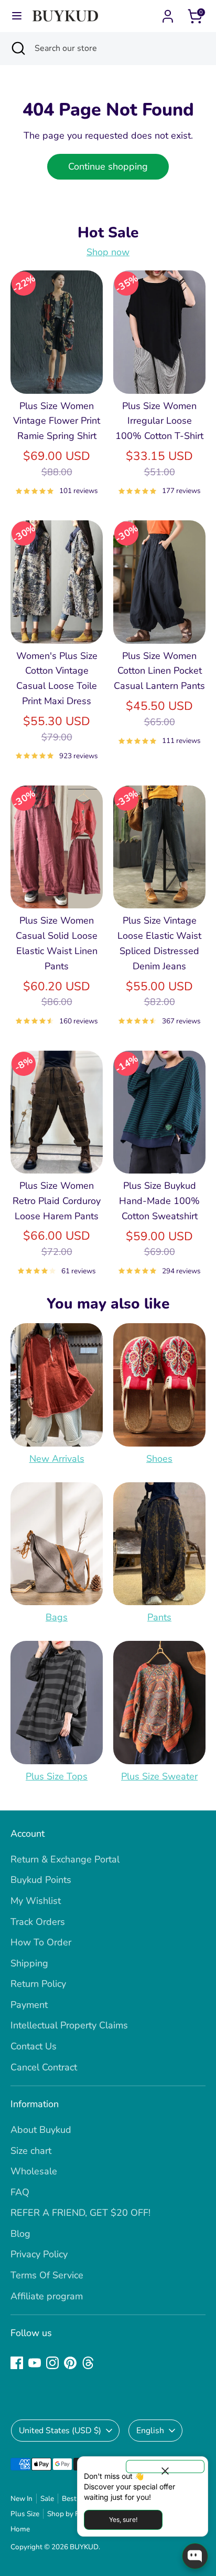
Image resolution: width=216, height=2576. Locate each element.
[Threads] (88, 2363)
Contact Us (34, 2046)
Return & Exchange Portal (65, 1859)
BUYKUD (84, 2547)
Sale (47, 2499)
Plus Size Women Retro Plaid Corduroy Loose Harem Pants (57, 1201)
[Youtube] (35, 2363)
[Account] (168, 13)
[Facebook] (17, 2363)
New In (21, 2499)
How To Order (41, 1942)
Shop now (108, 252)
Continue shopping (108, 166)
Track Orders (38, 1922)
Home (20, 2529)
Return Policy (38, 1984)
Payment (29, 2005)
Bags (57, 1617)
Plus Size (25, 2514)
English (150, 2431)
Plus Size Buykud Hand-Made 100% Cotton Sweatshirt (159, 1201)
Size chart (31, 2151)
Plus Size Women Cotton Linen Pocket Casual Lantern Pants (159, 671)
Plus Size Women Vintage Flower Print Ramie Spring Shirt (57, 421)
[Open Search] (17, 48)
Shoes (159, 1459)
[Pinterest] (70, 2363)
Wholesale (34, 2171)
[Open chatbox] (195, 2556)
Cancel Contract (44, 2067)
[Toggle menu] (17, 16)
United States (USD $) (60, 2431)
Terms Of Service (47, 2275)
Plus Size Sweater (159, 1776)
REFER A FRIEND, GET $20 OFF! (80, 2213)
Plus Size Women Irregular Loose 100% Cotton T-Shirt (159, 421)
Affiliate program (47, 2296)
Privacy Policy (39, 2254)
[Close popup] (165, 2467)
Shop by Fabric (71, 2514)
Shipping (29, 1963)
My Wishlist (36, 1901)
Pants (159, 1617)
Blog (20, 2234)
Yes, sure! (123, 2520)
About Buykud (41, 2130)
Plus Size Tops (57, 1776)
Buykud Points (41, 1880)
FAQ (20, 2192)
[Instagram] (52, 2363)
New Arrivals (57, 1459)
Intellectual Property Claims (69, 2025)
